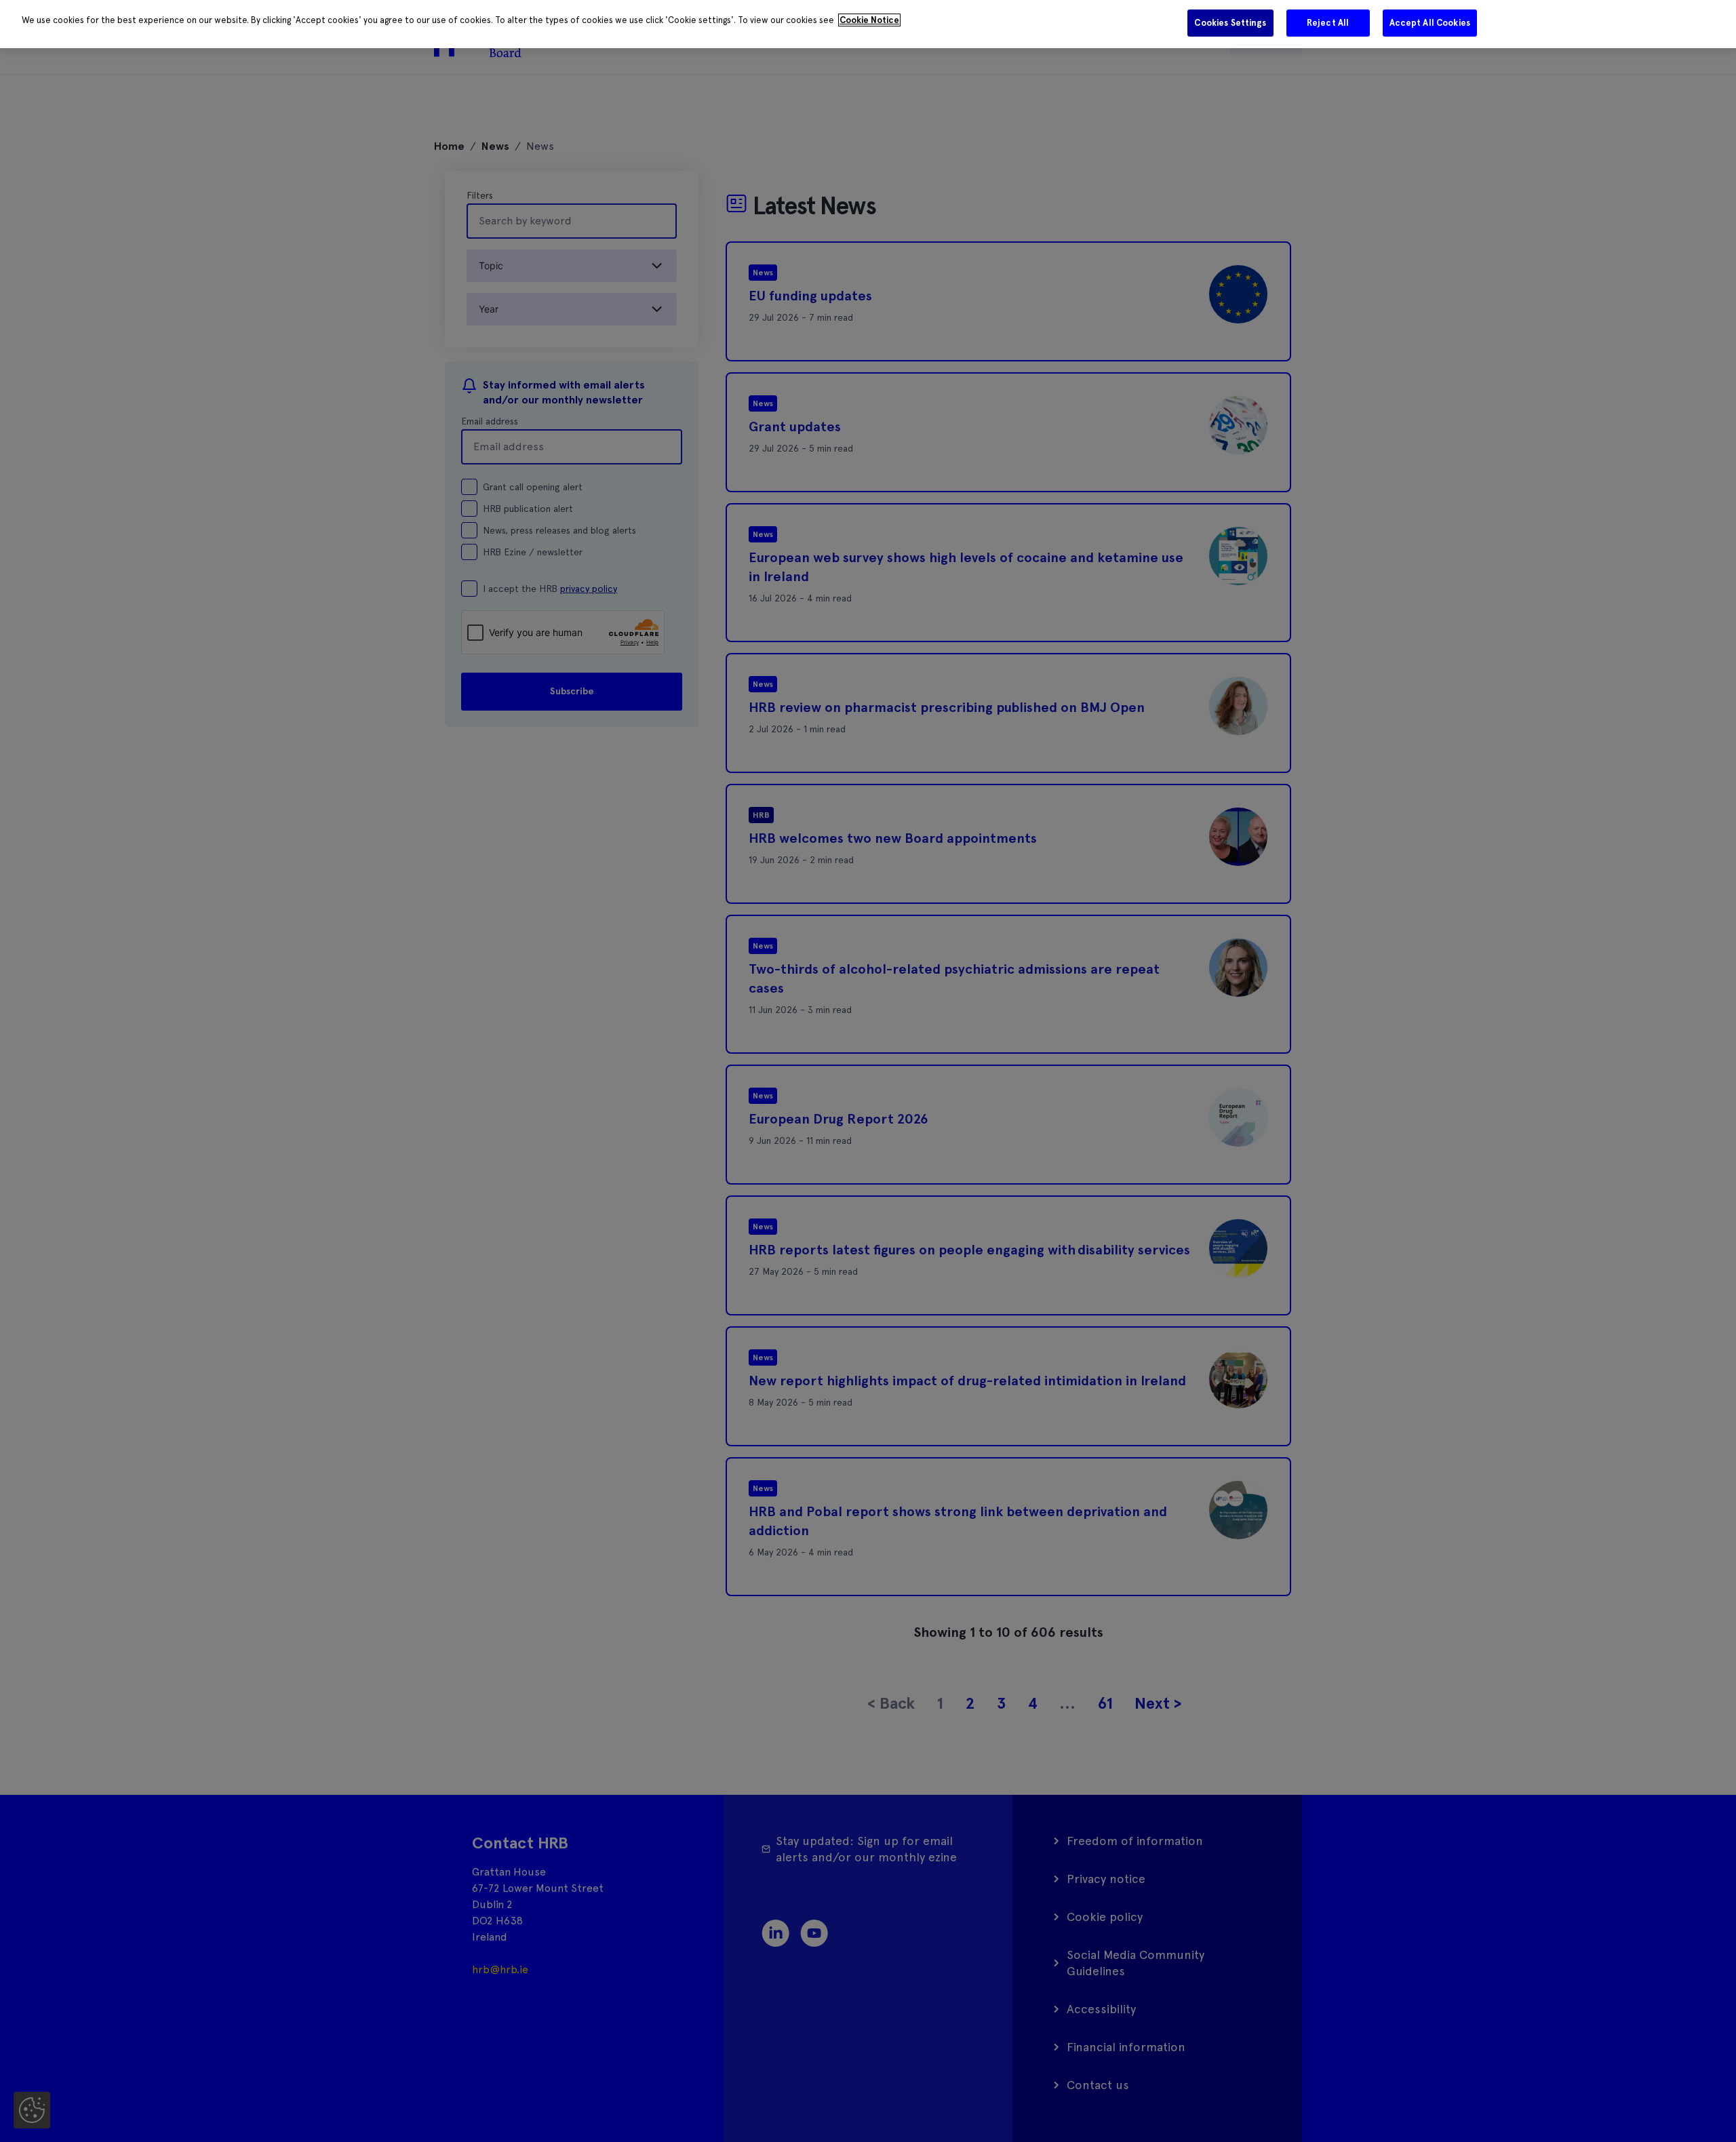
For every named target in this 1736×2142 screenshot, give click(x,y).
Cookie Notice (869, 20)
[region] (868, 24)
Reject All (1328, 23)
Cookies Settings (1230, 23)
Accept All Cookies (1430, 23)
